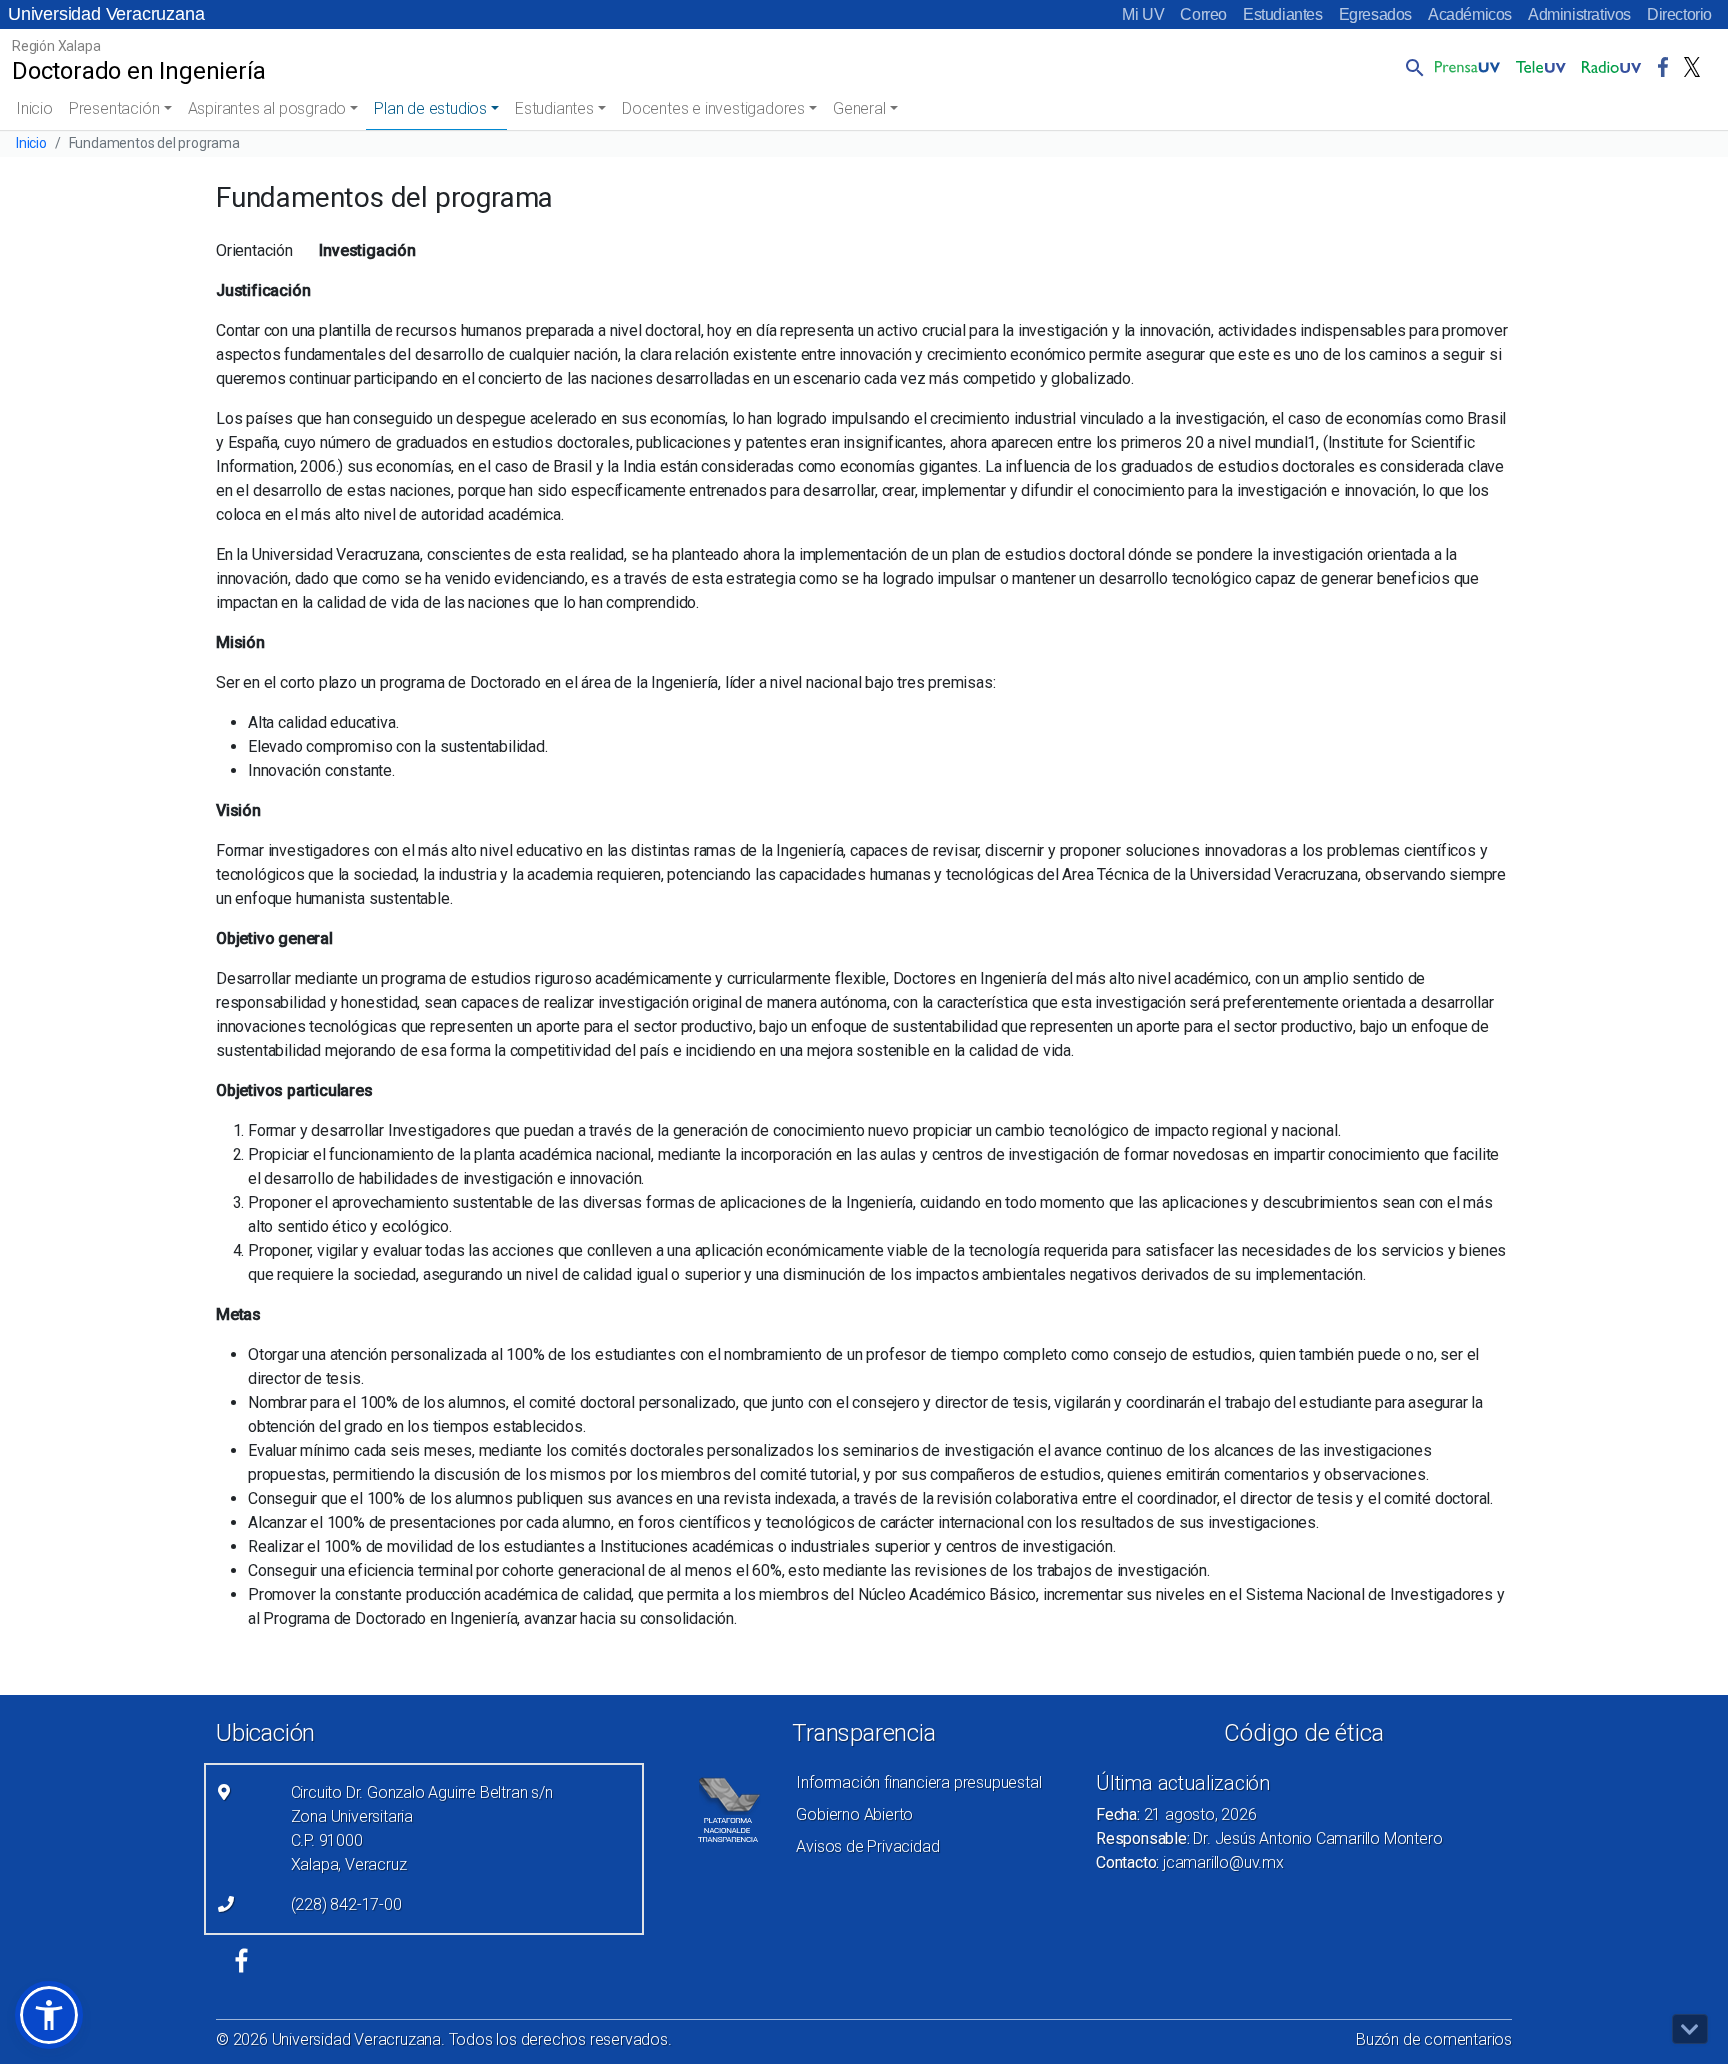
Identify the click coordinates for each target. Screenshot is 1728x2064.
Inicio (34, 108)
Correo (1203, 14)
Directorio (1679, 14)
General (859, 108)
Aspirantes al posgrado (267, 108)
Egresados (1375, 14)
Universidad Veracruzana (106, 14)
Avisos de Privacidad (867, 1846)
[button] (1411, 67)
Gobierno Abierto (854, 1814)
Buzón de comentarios (1434, 2039)
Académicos (1470, 14)
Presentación (114, 108)
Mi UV (1143, 14)
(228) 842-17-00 (346, 1904)
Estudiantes (1283, 14)
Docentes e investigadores (713, 108)
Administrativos (1579, 14)
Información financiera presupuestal (918, 1782)
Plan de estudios (430, 108)
